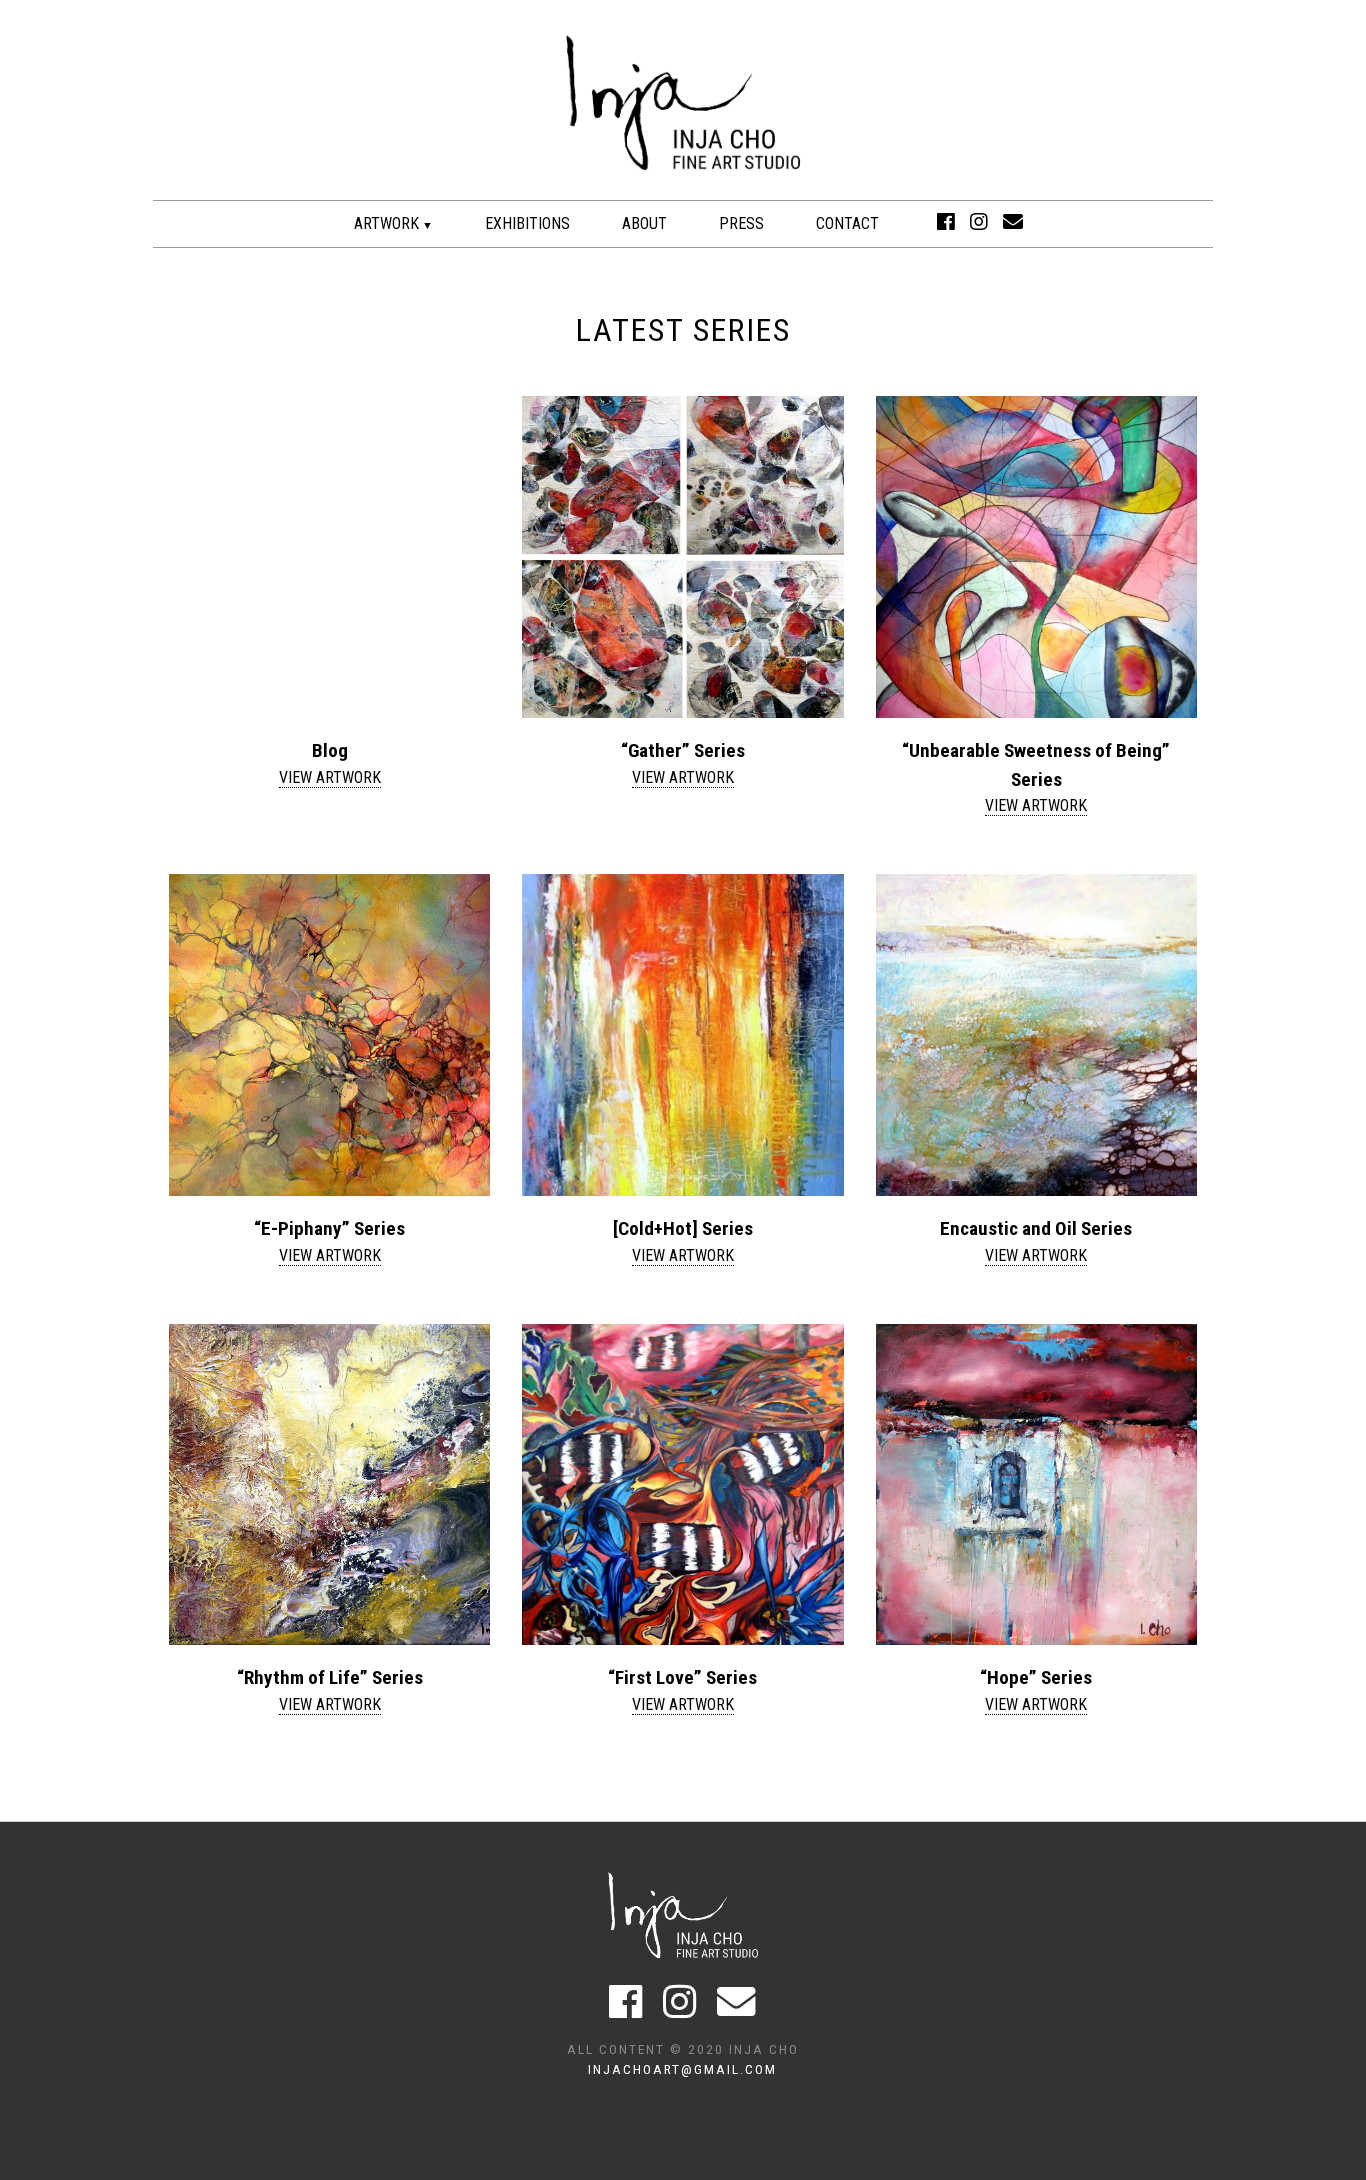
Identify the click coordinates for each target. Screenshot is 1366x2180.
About (644, 223)
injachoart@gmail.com (682, 2069)
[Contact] (1013, 222)
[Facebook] (946, 222)
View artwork (330, 777)
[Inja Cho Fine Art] (683, 189)
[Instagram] (979, 222)
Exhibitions (527, 223)
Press (741, 223)
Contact (847, 223)
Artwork (386, 223)
